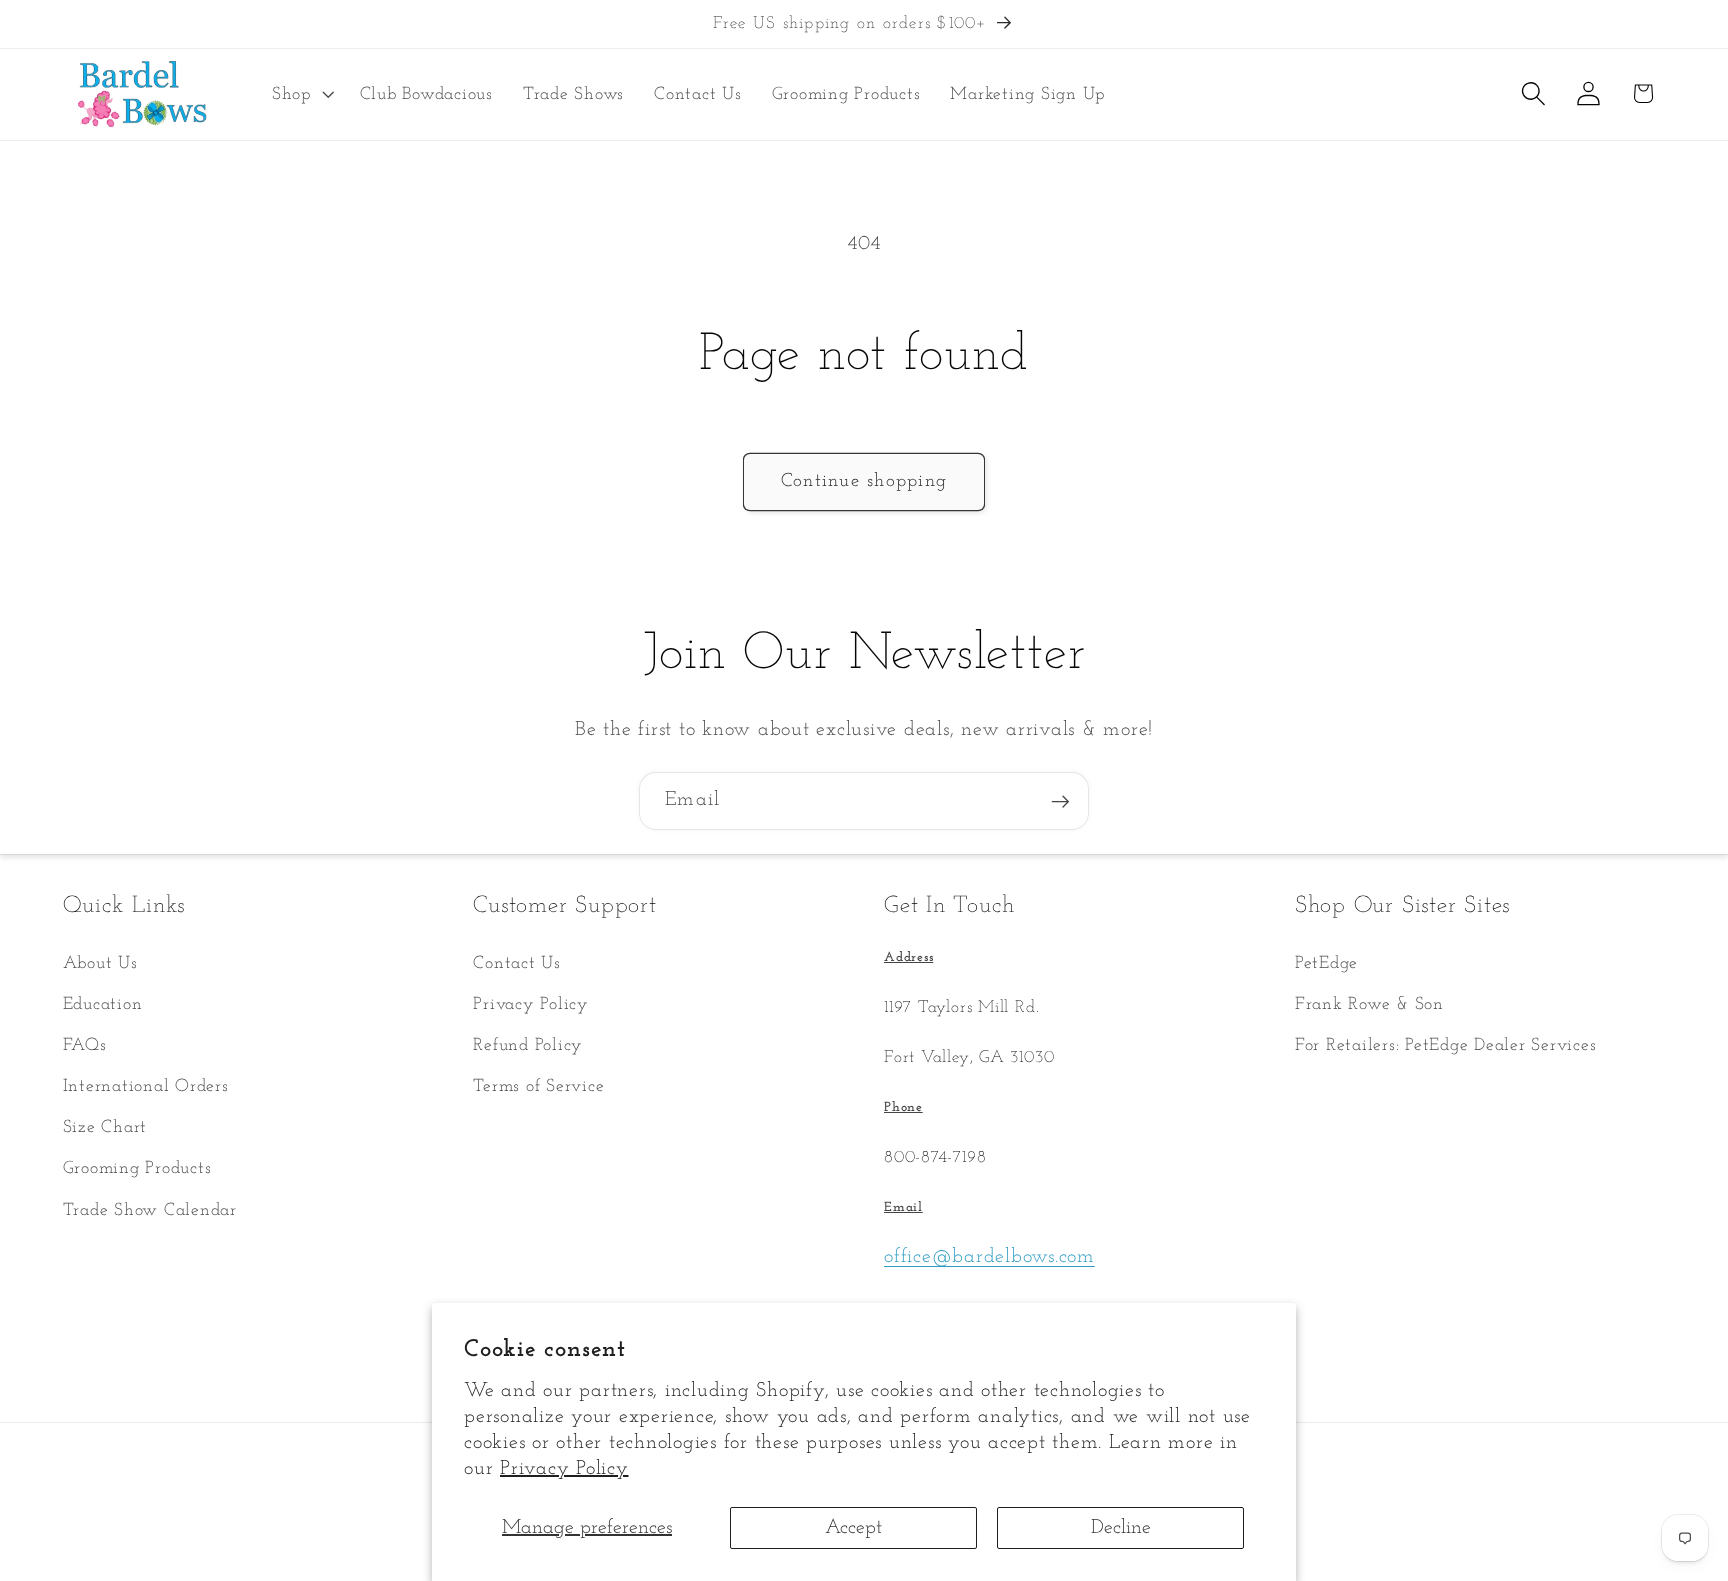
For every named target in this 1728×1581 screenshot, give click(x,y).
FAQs (85, 1045)
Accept (853, 1528)
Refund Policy (528, 1045)
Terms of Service (538, 1086)
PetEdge (1326, 963)
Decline (1121, 1528)
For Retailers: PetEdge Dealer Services (1446, 1045)
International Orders (146, 1086)
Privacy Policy (564, 1469)
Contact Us (517, 963)
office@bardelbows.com (989, 1257)
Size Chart (105, 1127)
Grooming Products (137, 1168)
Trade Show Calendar (150, 1210)
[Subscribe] (1060, 801)
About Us (100, 963)
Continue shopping (864, 481)
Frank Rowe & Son (1369, 1004)
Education (103, 1004)
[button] (301, 94)
